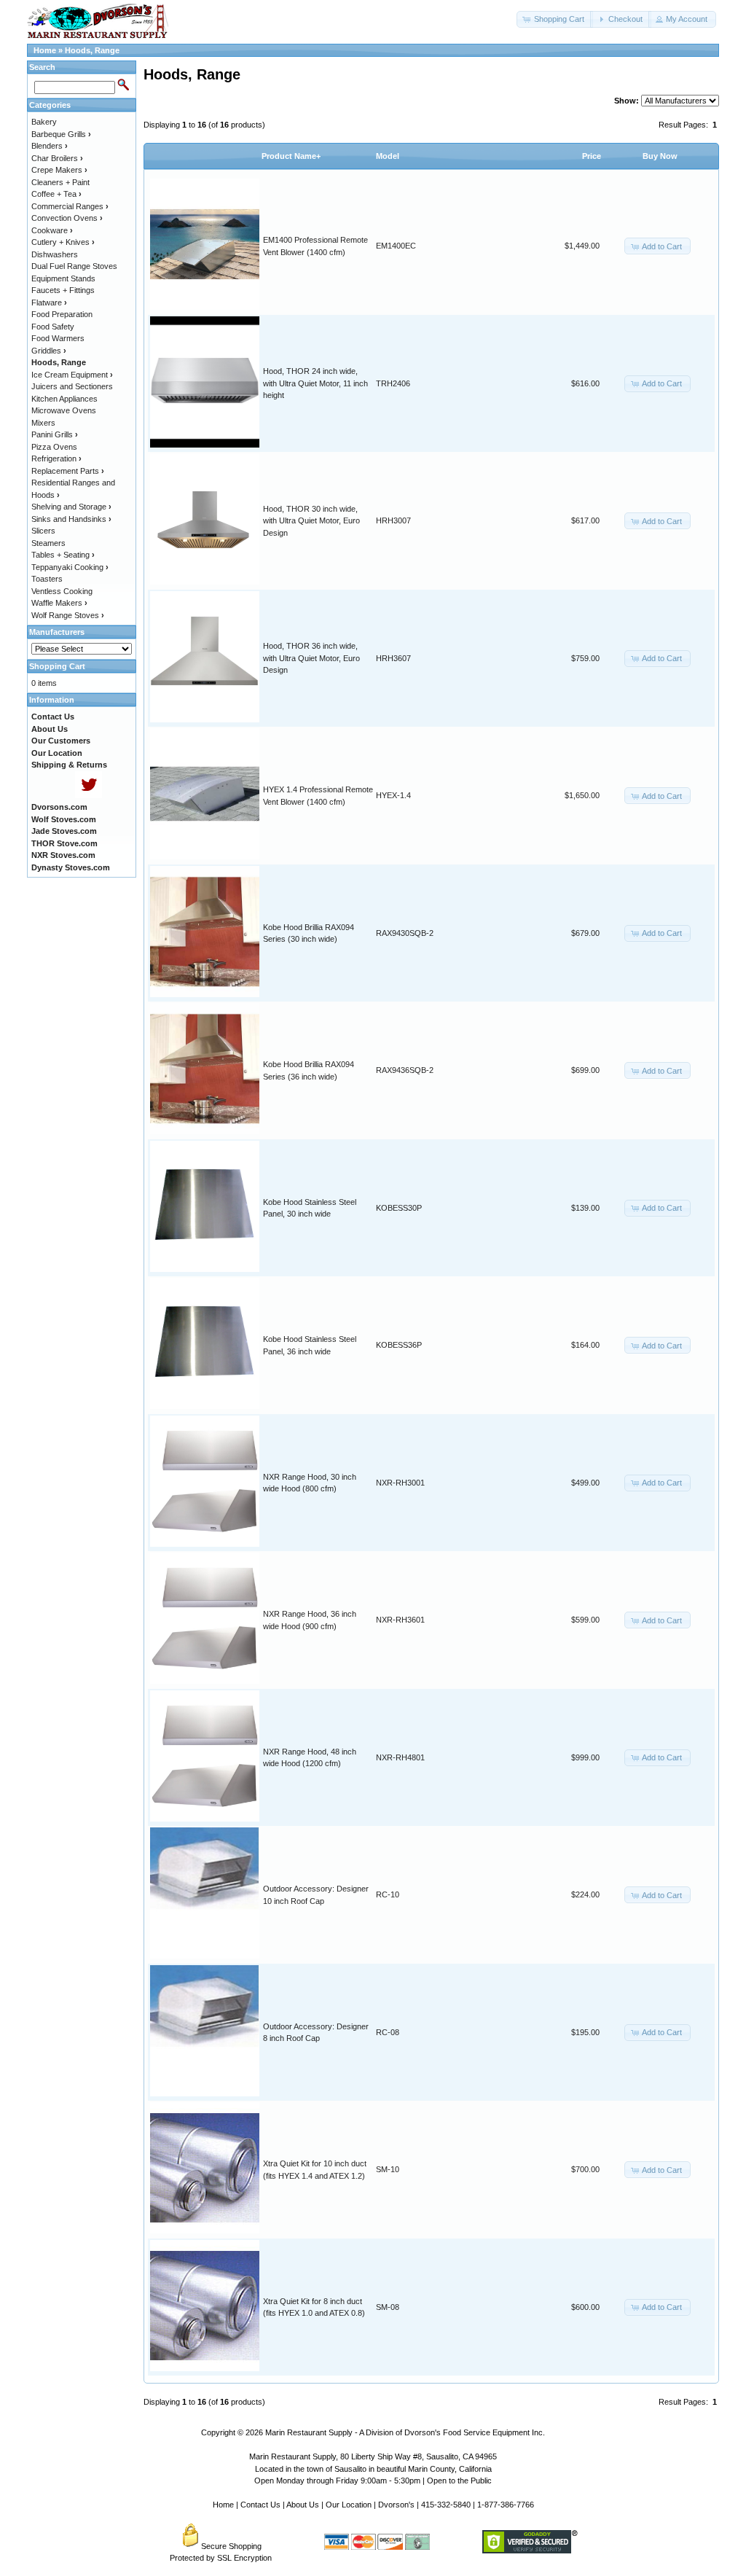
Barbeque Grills (61, 134)
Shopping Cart (57, 666)
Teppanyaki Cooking (70, 567)
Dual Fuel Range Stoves (74, 266)
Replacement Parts (68, 471)
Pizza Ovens (54, 447)
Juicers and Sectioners (72, 386)
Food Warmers (58, 338)
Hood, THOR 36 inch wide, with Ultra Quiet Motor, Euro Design (311, 658)
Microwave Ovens (64, 410)
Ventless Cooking (62, 591)
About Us (303, 2505)
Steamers (48, 543)
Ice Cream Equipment (72, 375)
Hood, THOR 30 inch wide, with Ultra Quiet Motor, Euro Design (311, 521)
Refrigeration (56, 458)
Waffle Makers (59, 603)
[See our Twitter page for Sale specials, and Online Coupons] (89, 795)
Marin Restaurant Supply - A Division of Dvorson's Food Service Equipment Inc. (405, 2432)
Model (388, 156)
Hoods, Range (92, 50)
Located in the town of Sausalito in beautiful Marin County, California (373, 2469)
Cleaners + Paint (60, 182)
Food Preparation (62, 314)
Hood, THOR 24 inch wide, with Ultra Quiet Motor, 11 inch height (315, 383)
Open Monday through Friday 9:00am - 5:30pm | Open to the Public (373, 2481)
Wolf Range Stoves (68, 615)
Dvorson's (396, 2505)
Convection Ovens (67, 218)
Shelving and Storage (71, 507)
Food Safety (53, 327)
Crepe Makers (59, 170)
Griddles (49, 351)
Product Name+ (291, 156)
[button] (555, 19)
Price (592, 156)
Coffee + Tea (56, 194)
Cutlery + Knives (63, 242)
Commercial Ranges (70, 206)
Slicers (43, 531)
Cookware (52, 230)
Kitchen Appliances (64, 399)
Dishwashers (55, 254)
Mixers (43, 423)
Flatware (49, 303)
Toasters (47, 579)
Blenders (50, 146)
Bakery (44, 122)
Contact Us (260, 2505)
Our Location (349, 2505)
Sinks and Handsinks (71, 519)
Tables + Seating (63, 555)
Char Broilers (57, 158)
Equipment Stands (63, 278)
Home (45, 50)
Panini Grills (55, 434)
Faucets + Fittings (63, 290)
